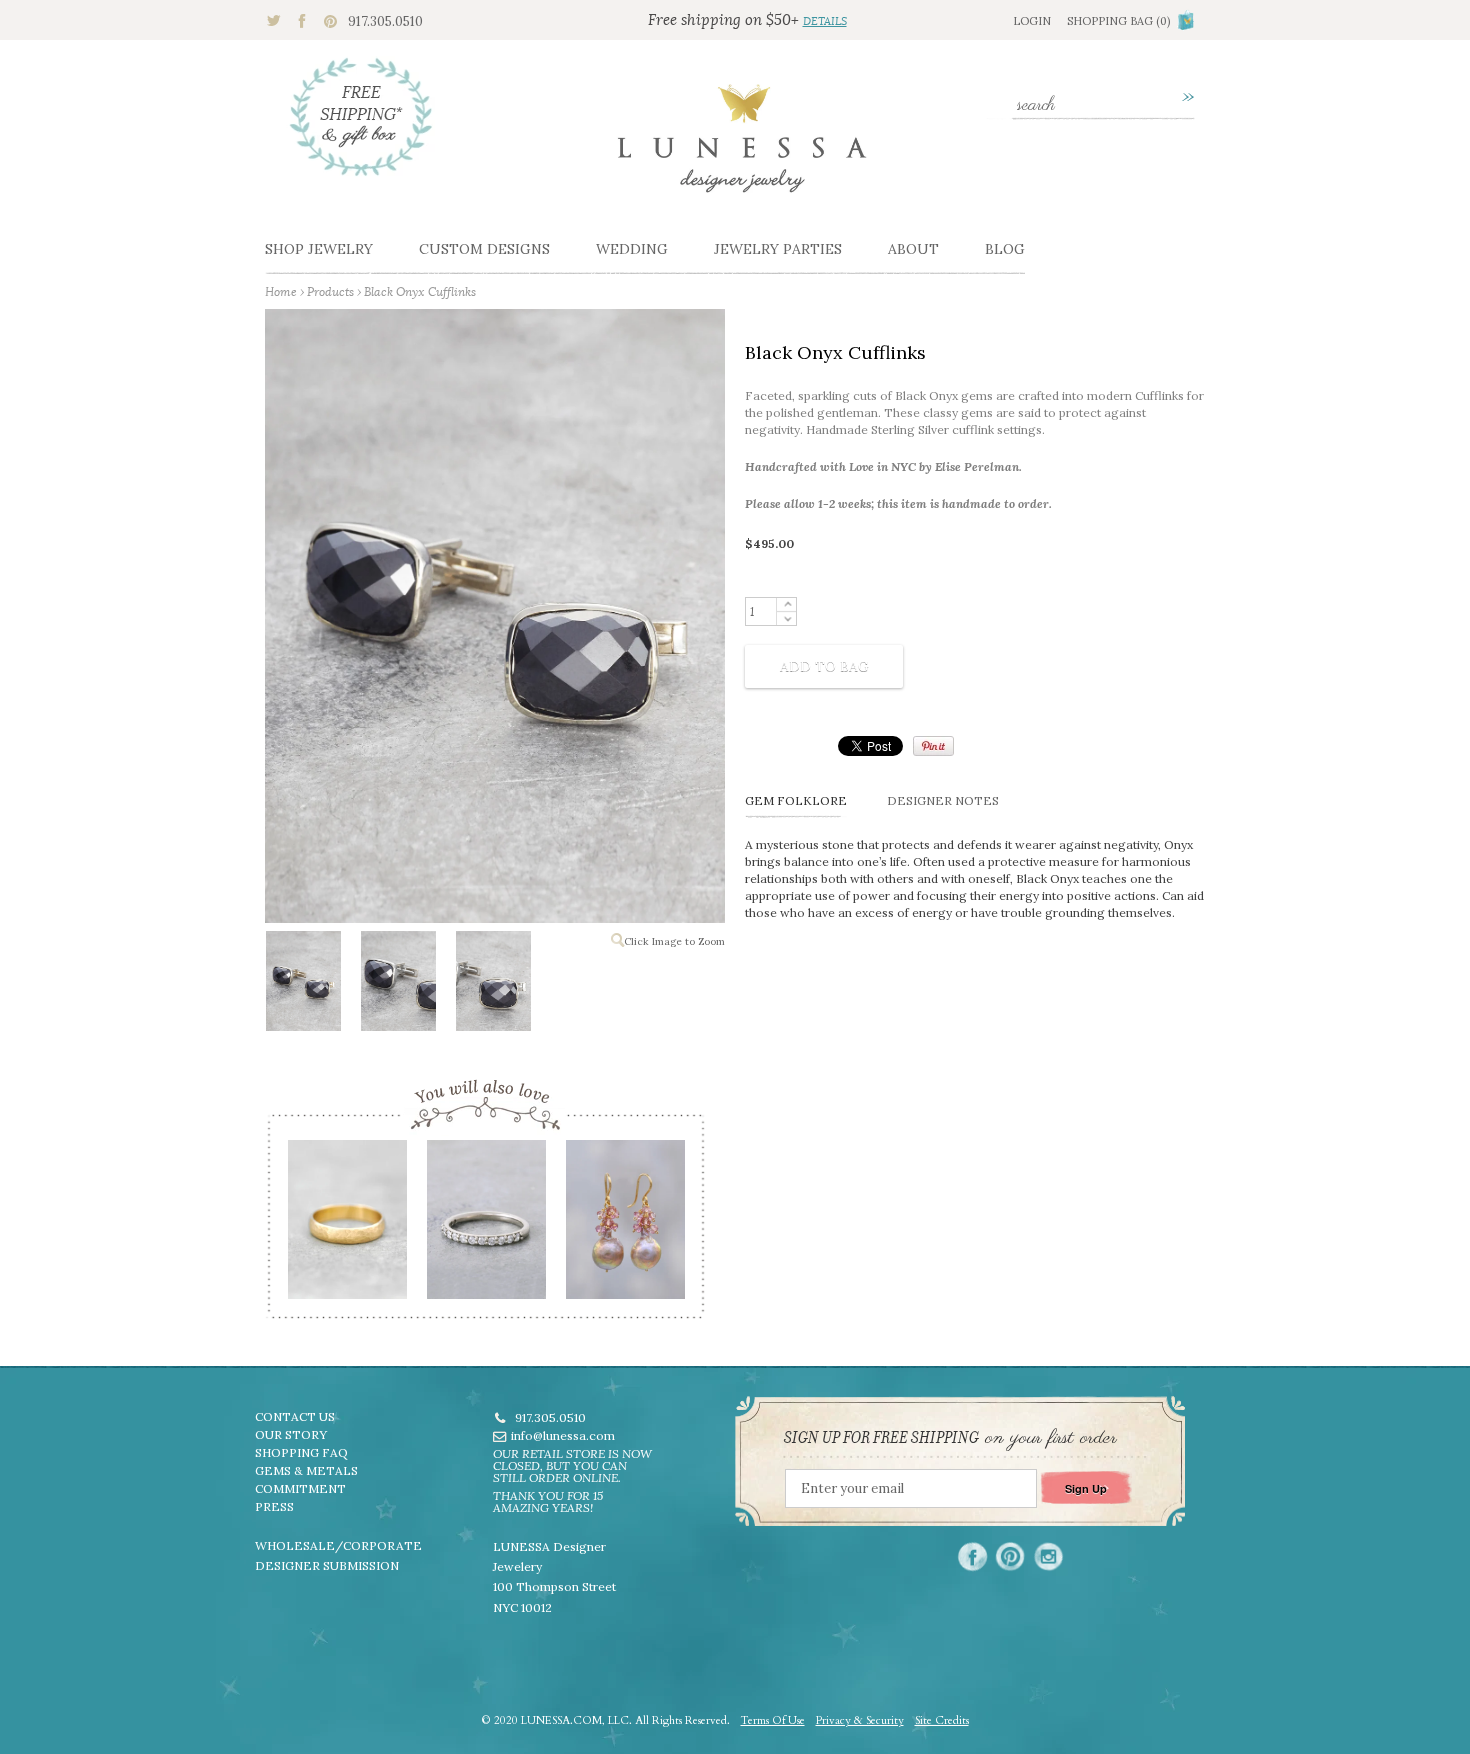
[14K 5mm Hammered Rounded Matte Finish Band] (346, 1226)
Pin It (933, 746)
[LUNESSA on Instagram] (1048, 1556)
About (913, 249)
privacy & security (860, 1720)
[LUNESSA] (742, 147)
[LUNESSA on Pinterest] (1010, 1556)
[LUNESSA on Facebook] (972, 1556)
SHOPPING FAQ (301, 1452)
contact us (295, 1416)
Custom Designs (484, 249)
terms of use (773, 1720)
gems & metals (306, 1470)
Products (330, 291)
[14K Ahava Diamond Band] (485, 1226)
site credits (942, 1720)
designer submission (327, 1565)
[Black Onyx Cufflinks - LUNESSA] (302, 985)
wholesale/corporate (338, 1545)
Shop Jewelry (319, 249)
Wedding (632, 249)
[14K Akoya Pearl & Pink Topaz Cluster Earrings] (624, 1226)
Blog (1005, 249)
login (1032, 21)
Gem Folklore (796, 800)
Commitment (300, 1488)
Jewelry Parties (778, 249)
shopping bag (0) (1118, 21)
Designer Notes (943, 800)
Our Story (291, 1434)
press (274, 1506)
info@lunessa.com (563, 1435)
